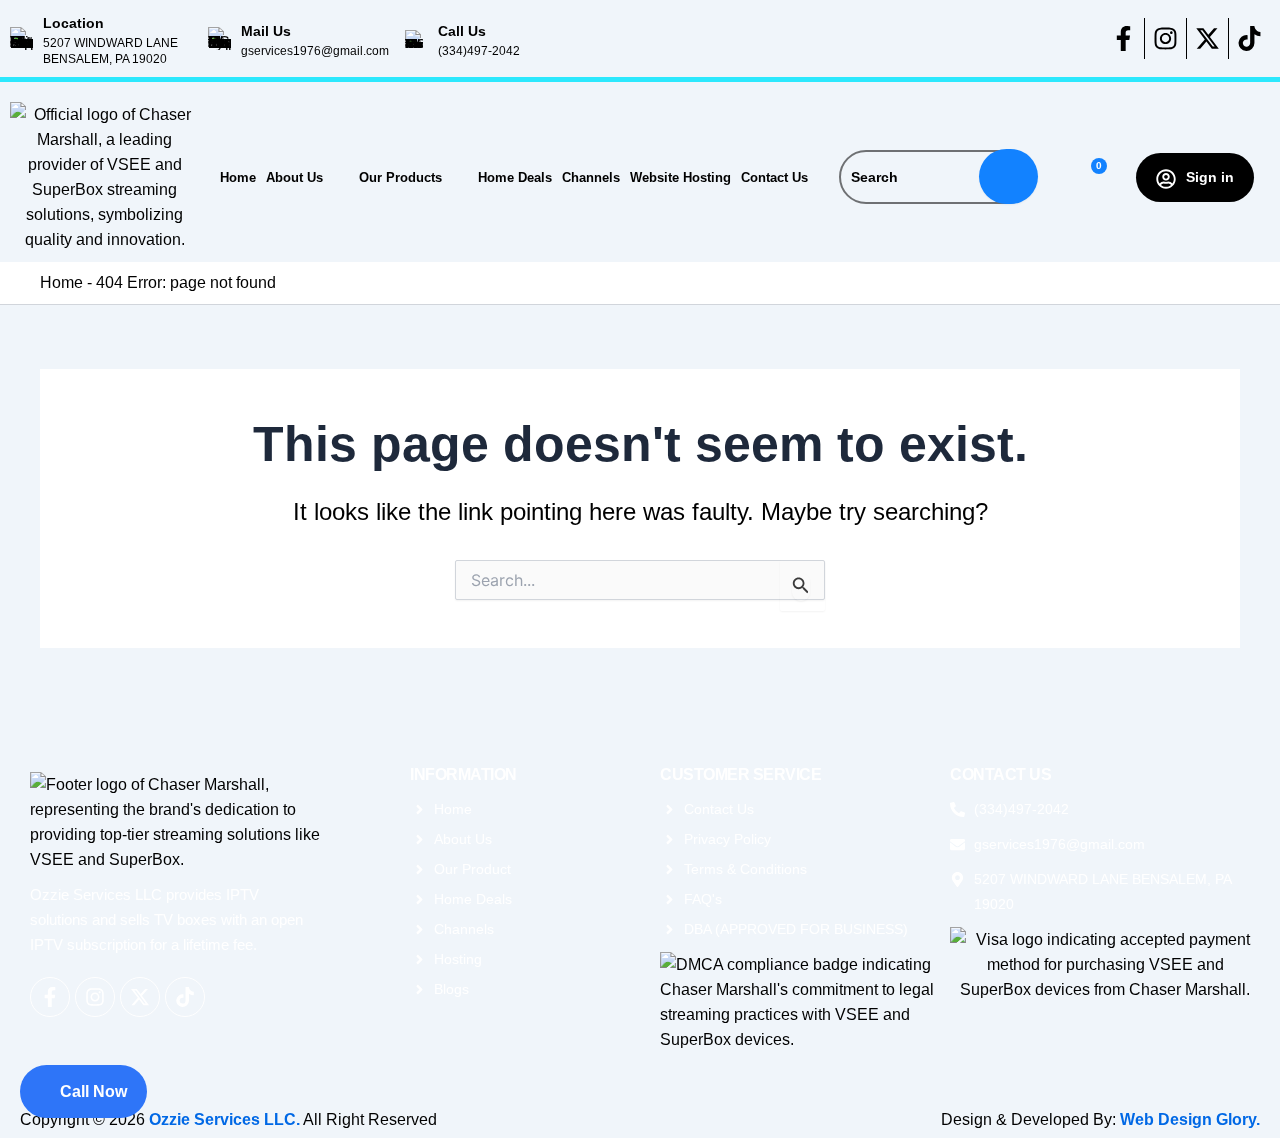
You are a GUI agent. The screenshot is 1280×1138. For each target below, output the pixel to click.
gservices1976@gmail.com (315, 51)
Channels (591, 177)
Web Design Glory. (1190, 1119)
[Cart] (1090, 177)
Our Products (400, 177)
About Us (294, 177)
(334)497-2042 (479, 51)
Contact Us (774, 177)
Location (73, 23)
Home (238, 177)
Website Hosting (680, 177)
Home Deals (515, 177)
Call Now (93, 1091)
